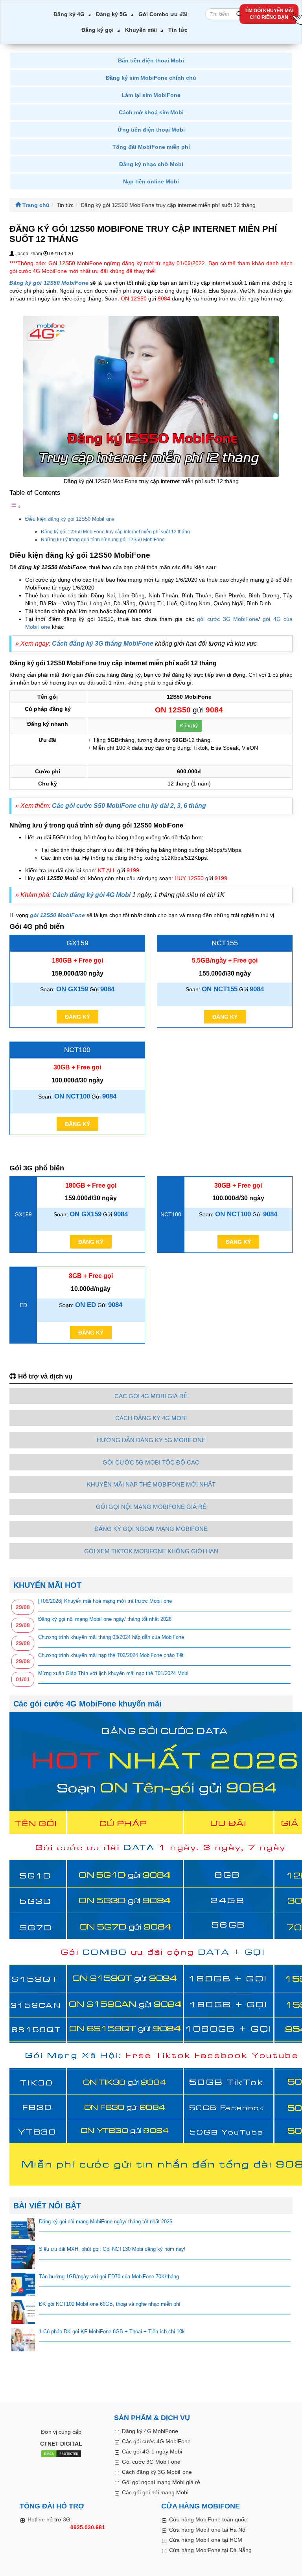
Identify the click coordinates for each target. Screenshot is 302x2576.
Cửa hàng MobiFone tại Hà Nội (208, 2530)
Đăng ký (189, 726)
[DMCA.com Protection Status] (61, 2454)
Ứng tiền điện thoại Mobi (151, 130)
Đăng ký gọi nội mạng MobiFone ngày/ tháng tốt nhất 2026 (105, 1619)
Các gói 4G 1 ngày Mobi (152, 2452)
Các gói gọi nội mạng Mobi (155, 2492)
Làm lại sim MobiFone (151, 95)
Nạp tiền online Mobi (151, 181)
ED (23, 1305)
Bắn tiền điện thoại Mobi (151, 60)
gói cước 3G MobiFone (228, 619)
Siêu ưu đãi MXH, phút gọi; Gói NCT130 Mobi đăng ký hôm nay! (112, 2249)
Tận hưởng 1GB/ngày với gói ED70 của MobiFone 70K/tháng (109, 2277)
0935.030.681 (88, 2527)
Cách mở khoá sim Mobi (151, 112)
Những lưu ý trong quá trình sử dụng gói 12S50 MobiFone (103, 540)
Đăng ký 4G (69, 14)
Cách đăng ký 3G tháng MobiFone (103, 644)
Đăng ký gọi (98, 30)
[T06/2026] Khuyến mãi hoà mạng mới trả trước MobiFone (105, 1601)
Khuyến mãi (141, 30)
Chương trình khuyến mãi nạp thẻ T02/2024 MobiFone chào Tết (111, 1655)
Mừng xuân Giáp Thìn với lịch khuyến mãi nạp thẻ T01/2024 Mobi (113, 1673)
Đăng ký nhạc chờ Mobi (151, 164)
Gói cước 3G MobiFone (151, 2462)
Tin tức (178, 30)
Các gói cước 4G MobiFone (156, 2441)
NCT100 (77, 1050)
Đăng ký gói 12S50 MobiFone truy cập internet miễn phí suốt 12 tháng (115, 532)
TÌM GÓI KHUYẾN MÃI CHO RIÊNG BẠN (269, 14)
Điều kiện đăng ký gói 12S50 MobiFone (71, 519)
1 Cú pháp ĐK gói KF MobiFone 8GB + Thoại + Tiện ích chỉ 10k (112, 2332)
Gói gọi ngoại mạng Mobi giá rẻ (161, 2482)
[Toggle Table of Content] (15, 507)
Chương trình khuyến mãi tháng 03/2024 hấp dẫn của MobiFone (111, 1637)
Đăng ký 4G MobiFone (150, 2431)
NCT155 (225, 943)
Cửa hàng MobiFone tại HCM (206, 2540)
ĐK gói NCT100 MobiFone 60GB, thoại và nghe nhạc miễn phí (110, 2304)
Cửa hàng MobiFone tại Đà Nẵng (210, 2550)
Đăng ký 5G (111, 14)
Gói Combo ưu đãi (163, 14)
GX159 (77, 943)
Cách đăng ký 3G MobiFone (157, 2472)
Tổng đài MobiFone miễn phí (151, 147)
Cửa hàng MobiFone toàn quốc (208, 2519)
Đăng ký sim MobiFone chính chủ (151, 78)
